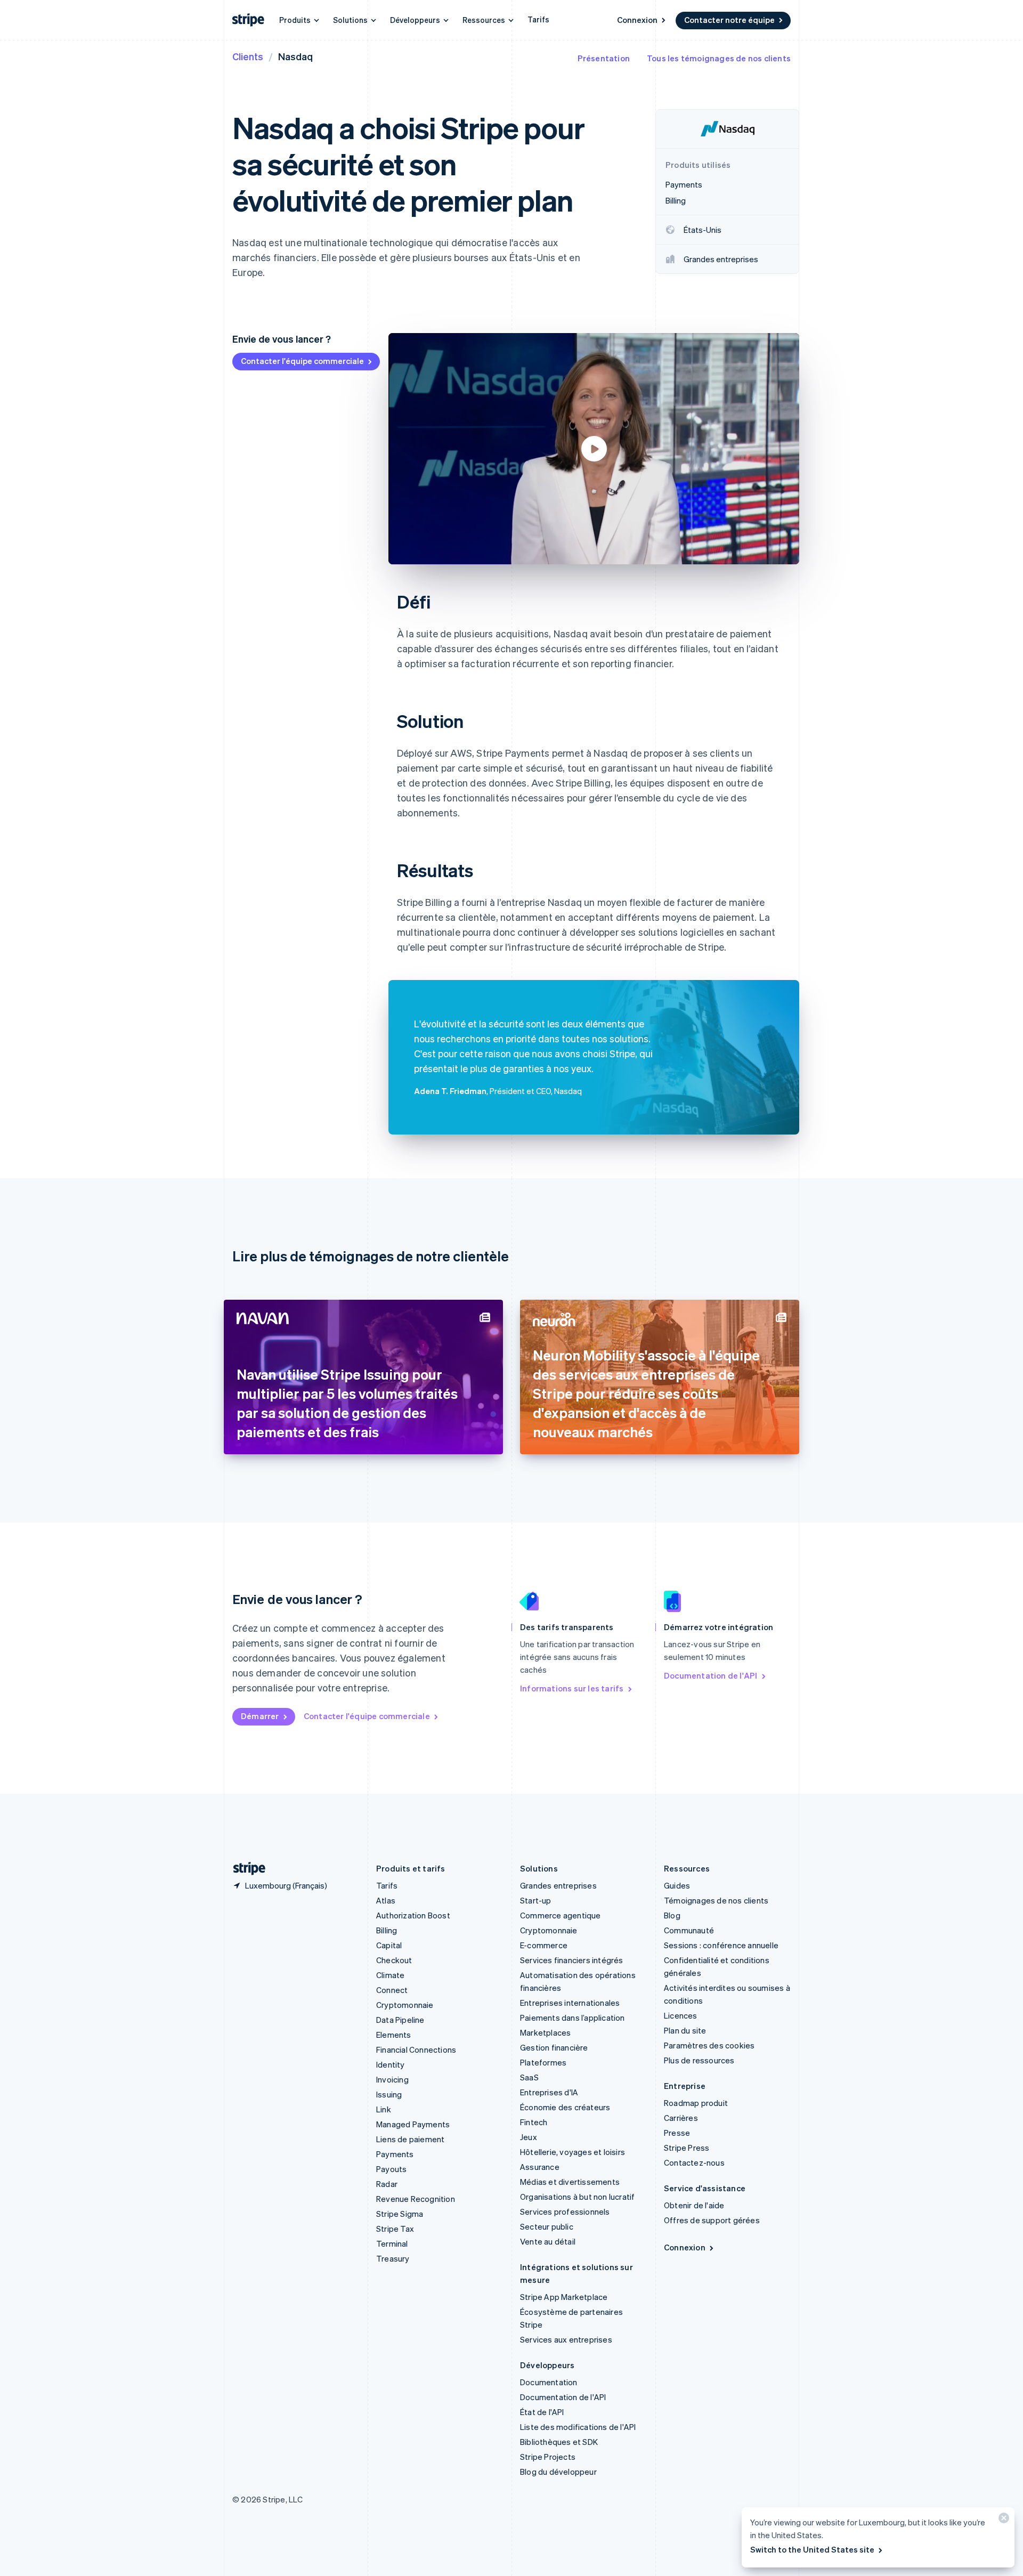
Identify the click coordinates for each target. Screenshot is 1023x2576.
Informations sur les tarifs (572, 1688)
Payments (395, 2154)
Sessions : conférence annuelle (721, 1945)
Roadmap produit (696, 2103)
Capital (389, 1945)
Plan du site (685, 2030)
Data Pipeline (400, 2020)
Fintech (534, 2122)
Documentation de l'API (711, 1675)
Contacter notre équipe (729, 20)
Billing (387, 1930)
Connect (392, 1990)
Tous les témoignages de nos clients (719, 58)
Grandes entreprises (558, 1885)
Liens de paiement (410, 2139)
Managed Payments (413, 2124)
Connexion (637, 20)
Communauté (689, 1930)
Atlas (386, 1900)
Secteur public (547, 2226)
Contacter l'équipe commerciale (302, 361)
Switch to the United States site (812, 2549)
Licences (681, 2015)
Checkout (394, 1960)
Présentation (604, 58)
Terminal (392, 2243)
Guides (677, 1885)
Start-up (536, 1900)
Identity (391, 2064)
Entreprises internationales (570, 2003)
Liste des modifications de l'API (578, 2427)
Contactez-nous (694, 2162)
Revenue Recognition (416, 2199)
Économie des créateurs (565, 2107)
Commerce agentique (561, 1915)
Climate (390, 1975)
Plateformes (543, 2062)
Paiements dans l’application (573, 2018)
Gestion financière (554, 2047)
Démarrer (260, 1716)
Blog (672, 1915)
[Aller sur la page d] (245, 1869)
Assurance (540, 2167)
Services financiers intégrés (572, 1960)
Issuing (389, 2094)
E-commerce (544, 1945)
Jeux (529, 2137)
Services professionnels (565, 2212)
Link (384, 2109)
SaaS (529, 2077)
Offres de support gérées (712, 2220)
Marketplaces (545, 2032)
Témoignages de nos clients (716, 1900)
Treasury (393, 2258)
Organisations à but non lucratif (577, 2197)
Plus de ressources (699, 2060)
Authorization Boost (413, 1915)
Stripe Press (687, 2148)
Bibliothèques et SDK (559, 2442)
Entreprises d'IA (549, 2092)
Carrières (681, 2118)
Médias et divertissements (570, 2182)
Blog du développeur (558, 2472)
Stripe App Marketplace (564, 2297)
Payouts (391, 2169)
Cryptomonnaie (405, 2005)
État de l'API (542, 2412)
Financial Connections (416, 2050)
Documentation (549, 2382)
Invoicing (392, 2079)
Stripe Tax (395, 2229)
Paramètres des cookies (709, 2045)
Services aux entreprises (566, 2339)
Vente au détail (548, 2241)
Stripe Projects (548, 2457)
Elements (394, 2035)
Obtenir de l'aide (694, 2205)
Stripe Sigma (400, 2214)
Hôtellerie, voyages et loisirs (573, 2152)
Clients (248, 56)
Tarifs (538, 19)
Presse (677, 2133)
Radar (387, 2184)
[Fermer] (1002, 2520)
